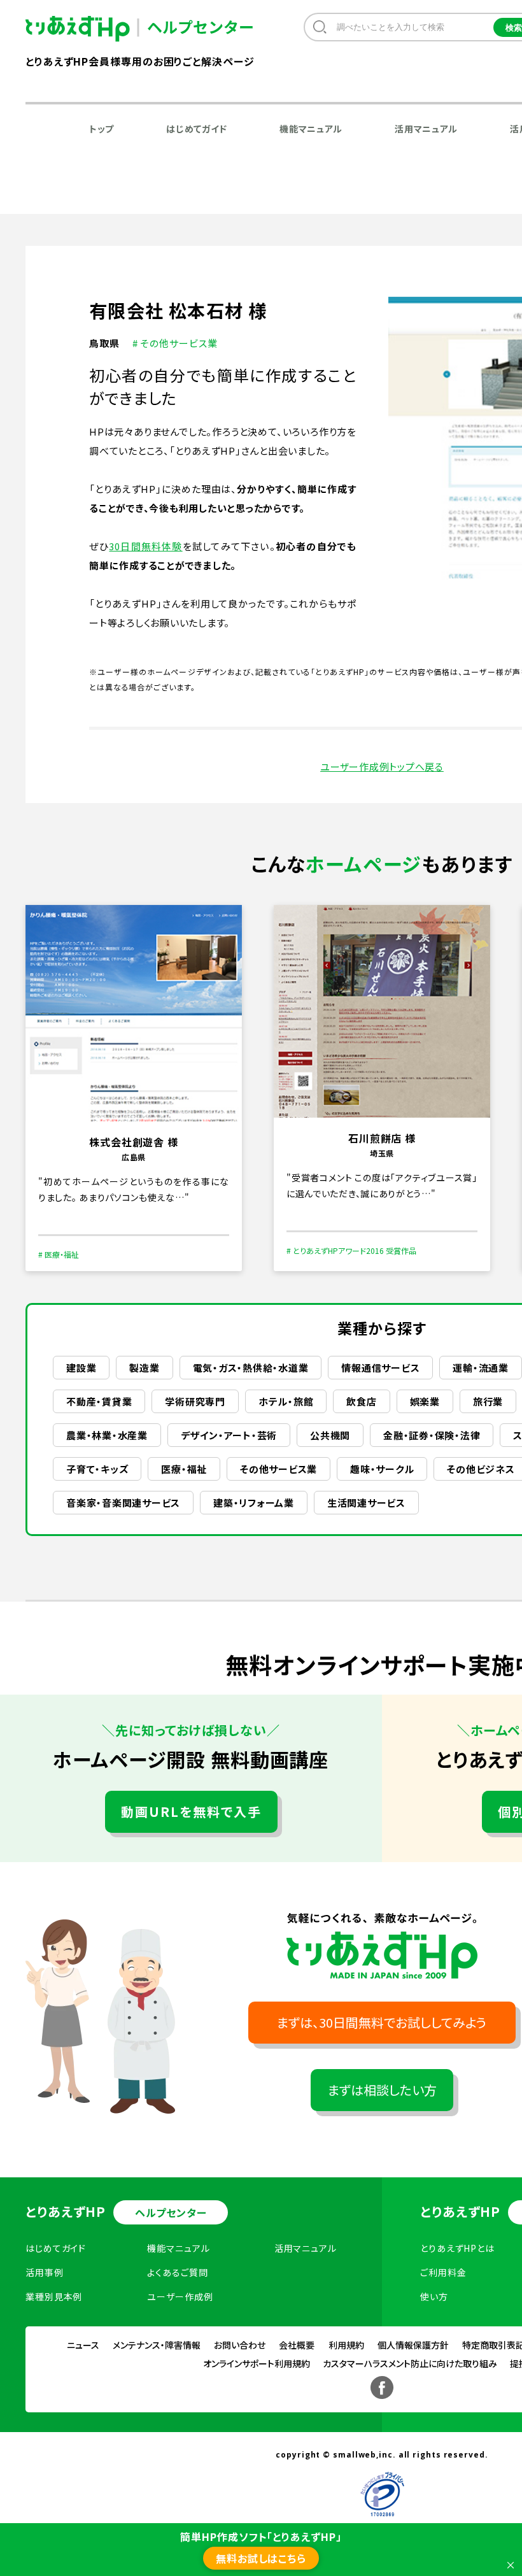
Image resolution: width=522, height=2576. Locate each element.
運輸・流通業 (481, 1368)
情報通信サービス (380, 1368)
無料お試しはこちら (261, 2558)
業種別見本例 (54, 2296)
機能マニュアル (311, 129)
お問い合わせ (240, 2345)
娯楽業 (425, 1401)
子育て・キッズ (97, 1469)
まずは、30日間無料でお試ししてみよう (382, 2022)
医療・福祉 (184, 1469)
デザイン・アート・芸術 (229, 1435)
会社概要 (297, 2345)
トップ (102, 129)
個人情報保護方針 (413, 2345)
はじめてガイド (197, 129)
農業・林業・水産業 (107, 1435)
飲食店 (361, 1401)
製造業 (144, 1368)
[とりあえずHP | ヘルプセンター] (88, 29)
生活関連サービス (366, 1503)
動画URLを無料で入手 (191, 1811)
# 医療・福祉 (59, 1254)
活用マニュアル (426, 129)
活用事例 (45, 2272)
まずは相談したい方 (382, 2090)
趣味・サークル (382, 1469)
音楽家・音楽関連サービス (123, 1503)
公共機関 (330, 1435)
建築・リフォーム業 (254, 1503)
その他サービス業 (279, 1469)
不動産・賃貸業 (99, 1401)
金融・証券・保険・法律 (432, 1435)
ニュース (83, 2345)
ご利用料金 (443, 2272)
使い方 (434, 2296)
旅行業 (488, 1401)
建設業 (81, 1368)
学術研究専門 (195, 1401)
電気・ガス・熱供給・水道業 (251, 1368)
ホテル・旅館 (286, 1401)
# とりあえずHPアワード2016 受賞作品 (351, 1250)
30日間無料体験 (145, 546)
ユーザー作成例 (180, 2296)
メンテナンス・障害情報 (157, 2345)
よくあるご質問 (177, 2272)
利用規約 (346, 2345)
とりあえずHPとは (457, 2248)
